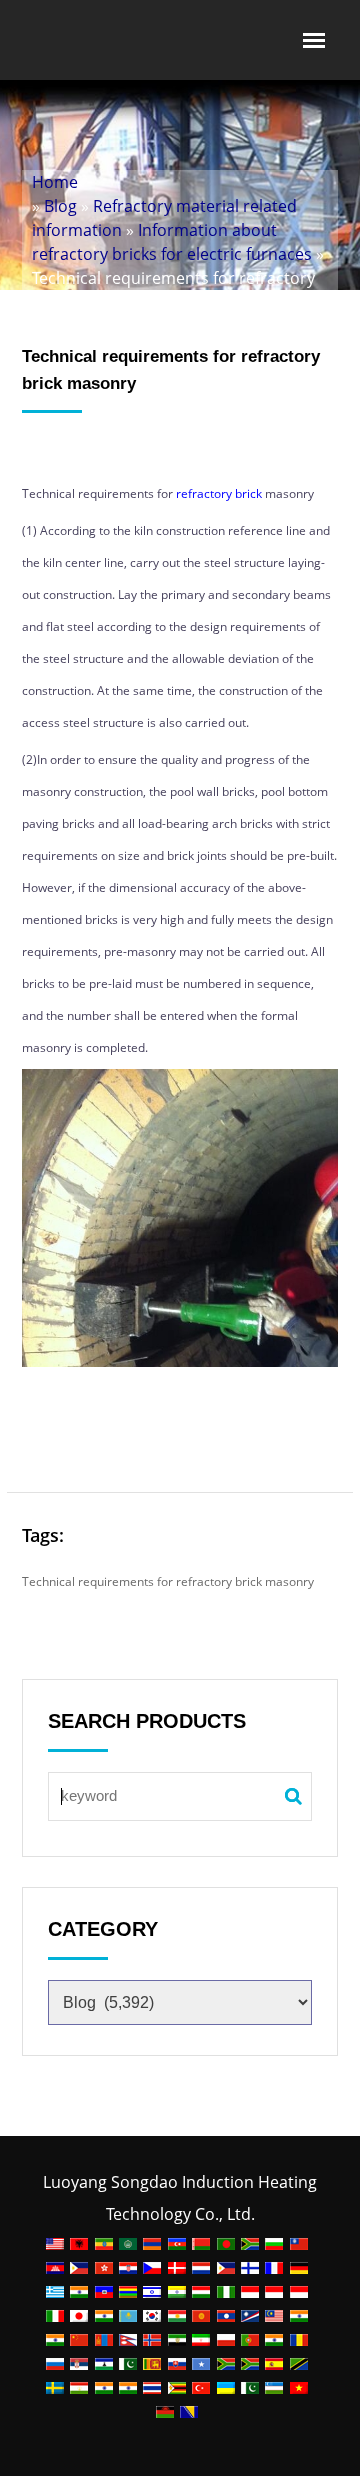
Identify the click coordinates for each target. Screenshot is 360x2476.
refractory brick (219, 493)
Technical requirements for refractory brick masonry (168, 1581)
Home (55, 182)
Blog (60, 206)
